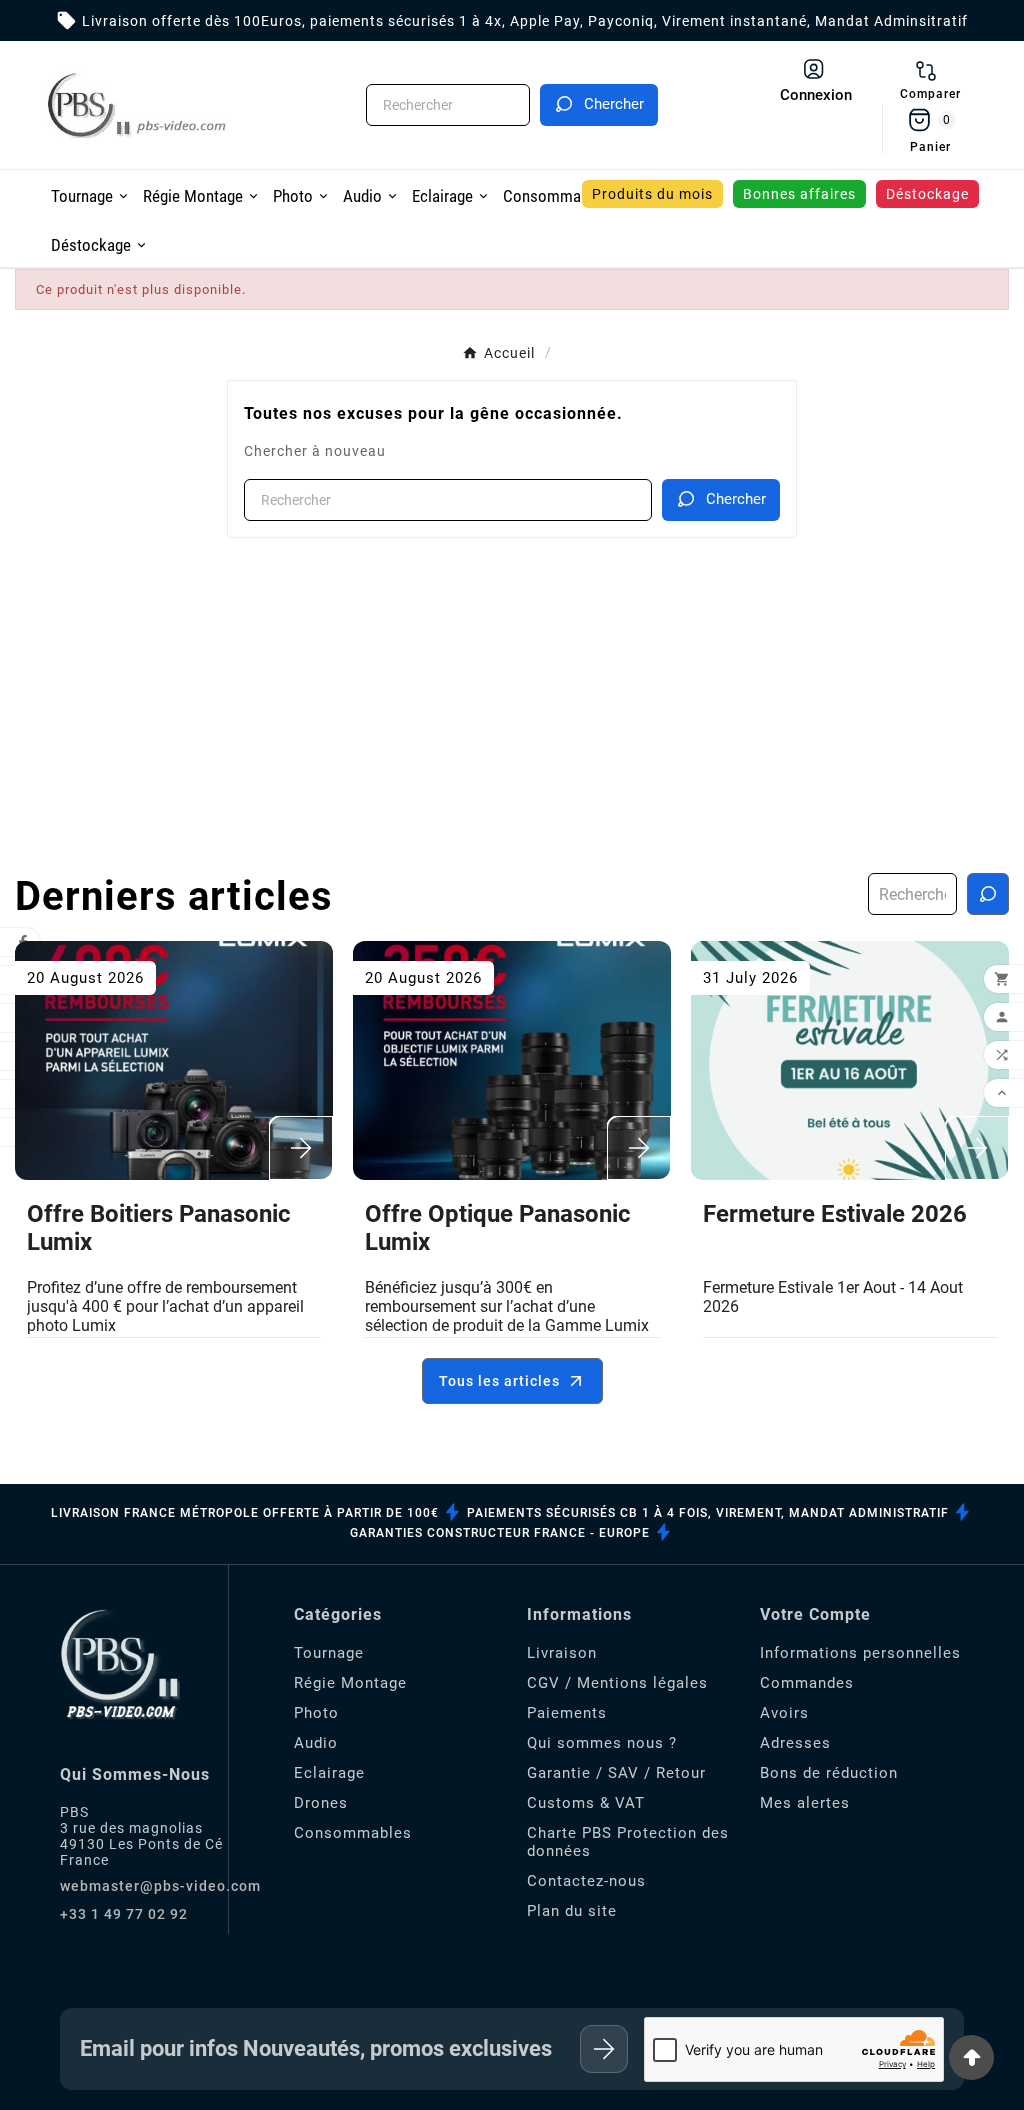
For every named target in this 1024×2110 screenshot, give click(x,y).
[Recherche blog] (988, 894)
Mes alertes (805, 1803)
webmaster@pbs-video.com (160, 1886)
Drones (321, 1803)
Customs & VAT (586, 1803)
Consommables (353, 1833)
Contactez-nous (586, 1881)
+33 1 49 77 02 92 (124, 1914)
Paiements (567, 1713)
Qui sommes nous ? (602, 1743)
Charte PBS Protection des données (628, 1842)
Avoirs (784, 1713)
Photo (316, 1713)
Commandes (807, 1683)
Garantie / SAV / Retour (616, 1773)
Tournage (329, 1653)
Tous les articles (499, 1381)
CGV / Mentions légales (617, 1683)
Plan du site (572, 1911)
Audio (316, 1743)
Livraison (562, 1653)
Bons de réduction (829, 1773)
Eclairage (329, 1773)
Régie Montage (350, 1683)
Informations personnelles (860, 1653)
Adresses (795, 1743)
